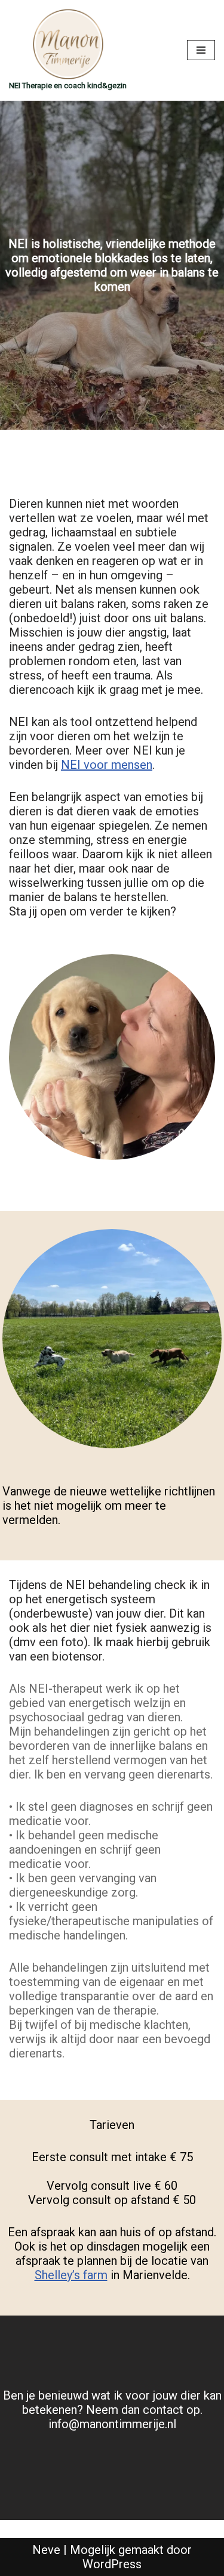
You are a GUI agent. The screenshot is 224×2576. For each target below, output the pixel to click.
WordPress (112, 2564)
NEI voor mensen (107, 765)
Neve (46, 2550)
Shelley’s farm (71, 2275)
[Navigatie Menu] (201, 50)
